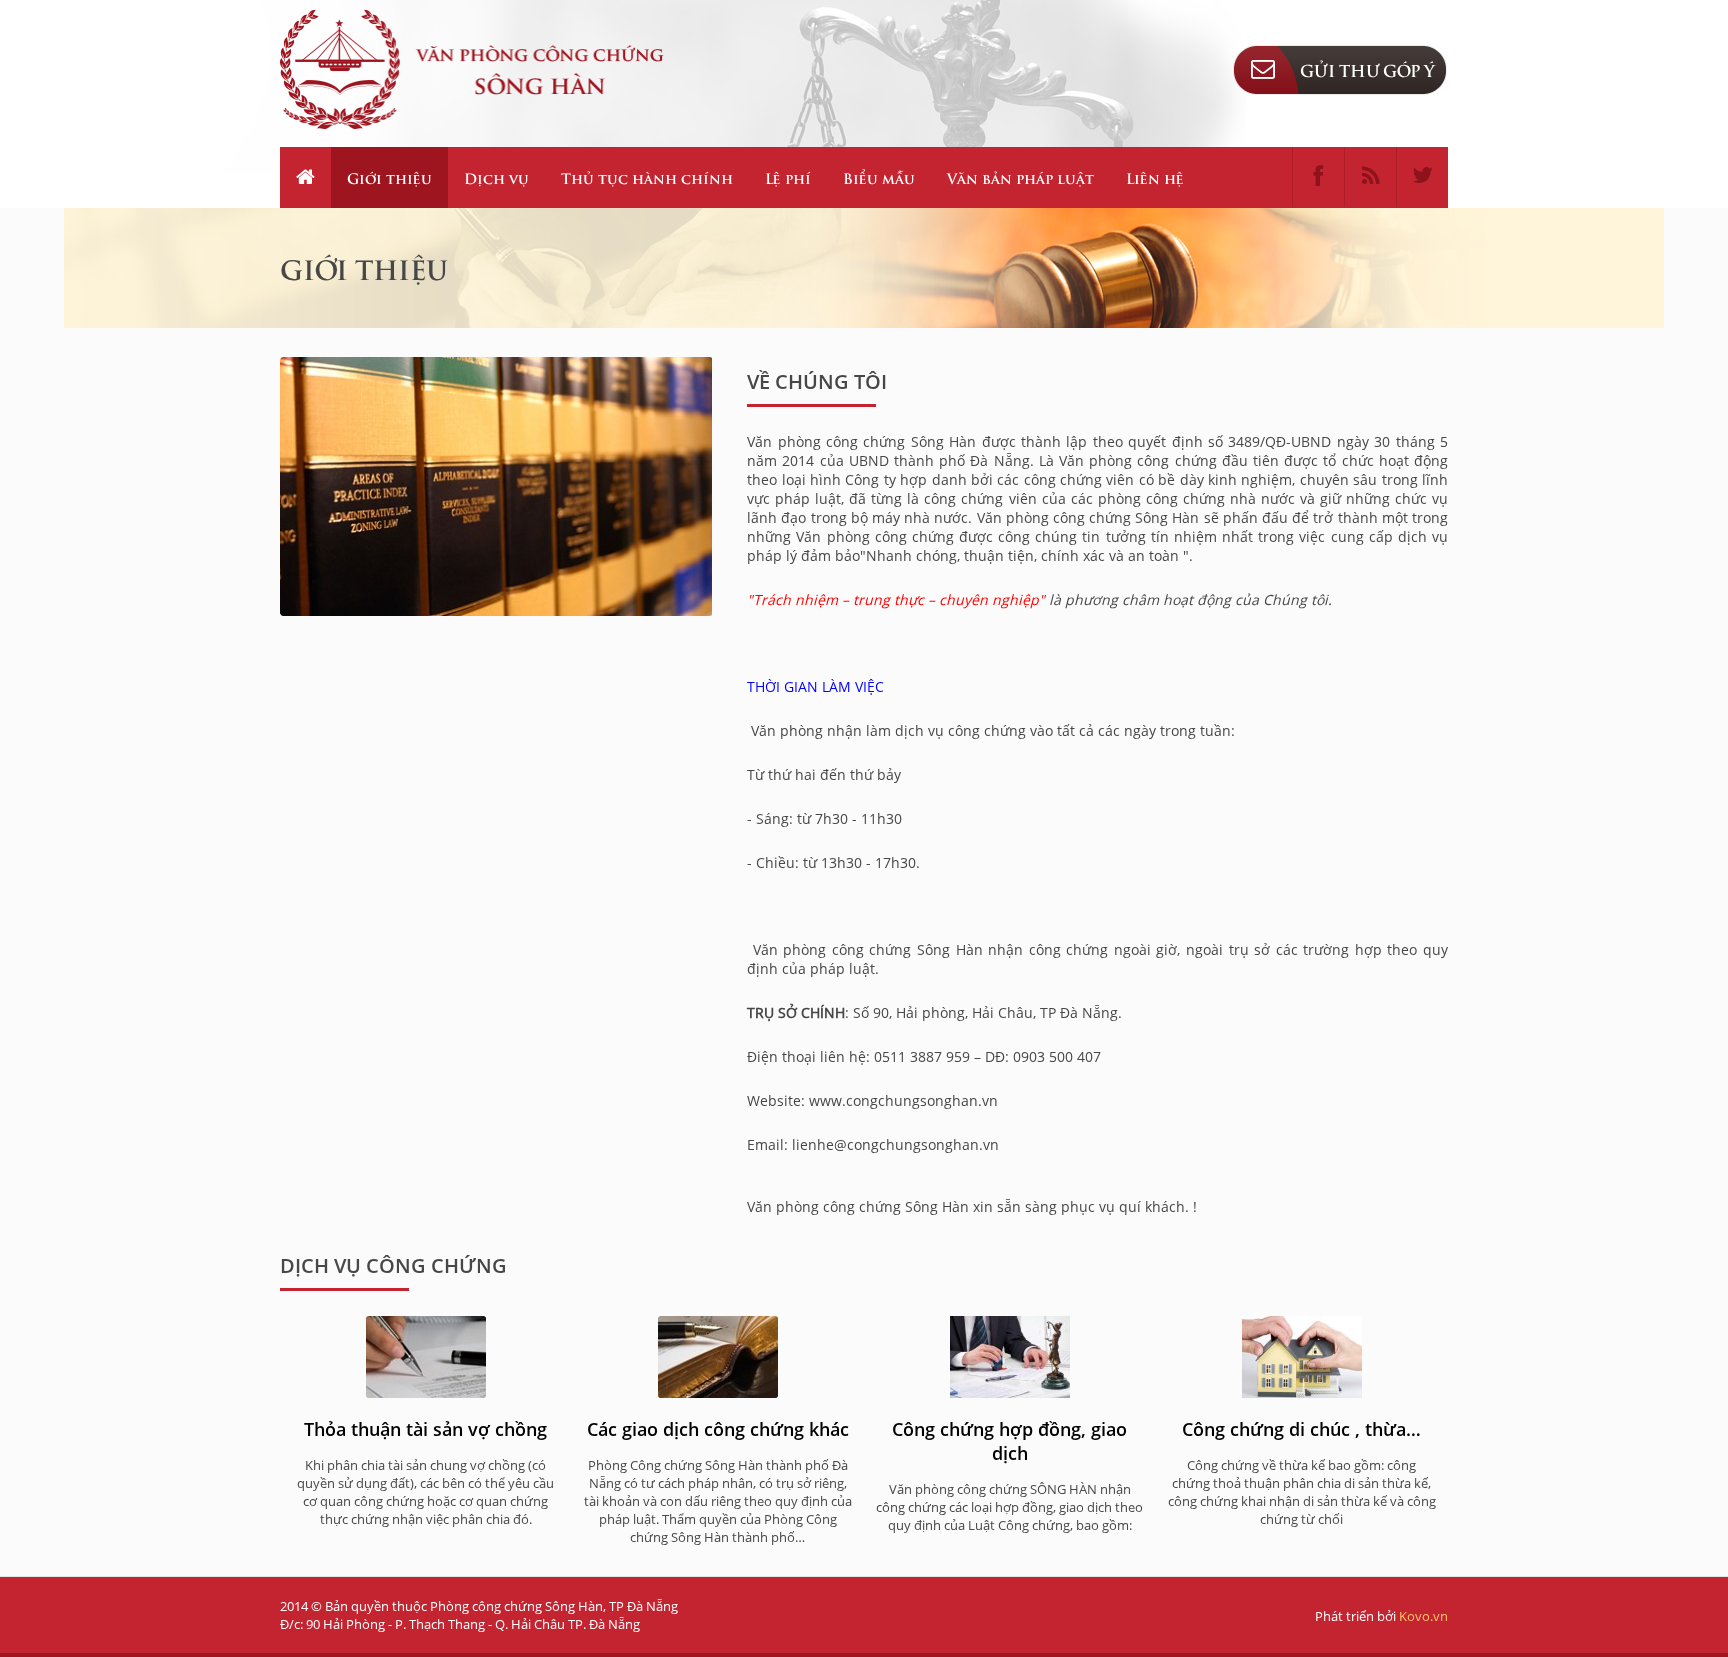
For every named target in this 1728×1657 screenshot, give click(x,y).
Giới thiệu (389, 177)
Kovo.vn (1423, 1616)
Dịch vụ (496, 177)
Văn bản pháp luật (1020, 177)
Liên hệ (1155, 177)
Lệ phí (788, 177)
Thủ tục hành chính (647, 177)
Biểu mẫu (879, 177)
